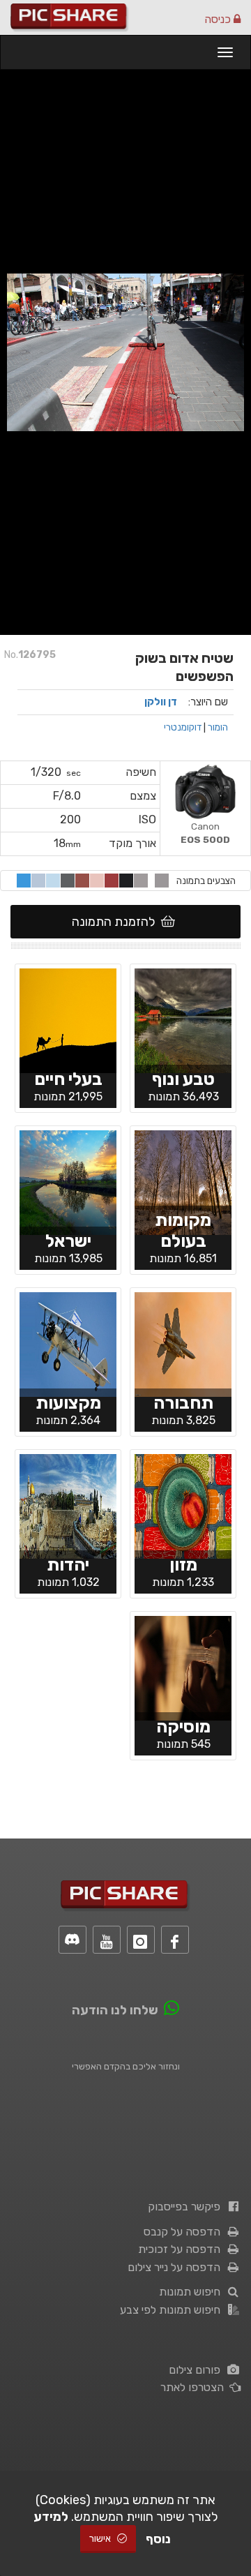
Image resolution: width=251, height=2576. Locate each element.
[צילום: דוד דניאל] (183, 1343)
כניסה (219, 19)
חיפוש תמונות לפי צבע (173, 2310)
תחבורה (183, 1403)
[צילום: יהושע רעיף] (183, 1505)
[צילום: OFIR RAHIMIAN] (183, 1181)
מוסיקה (183, 1727)
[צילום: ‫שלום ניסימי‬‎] (68, 1181)
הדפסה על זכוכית (182, 2249)
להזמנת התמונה (116, 922)
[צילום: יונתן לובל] (68, 1505)
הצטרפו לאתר (195, 2387)
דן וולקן (161, 702)
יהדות (68, 1565)
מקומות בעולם (183, 1230)
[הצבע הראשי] (162, 881)
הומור (218, 727)
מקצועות (68, 1403)
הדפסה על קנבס (185, 2232)
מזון (183, 1565)
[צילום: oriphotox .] (183, 1667)
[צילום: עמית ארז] (68, 1019)
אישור (101, 2539)
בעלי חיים (68, 1079)
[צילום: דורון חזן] (68, 1343)
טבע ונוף (183, 1079)
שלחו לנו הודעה (115, 2010)
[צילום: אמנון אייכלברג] (183, 1019)
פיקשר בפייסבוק (187, 2207)
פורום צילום (197, 2370)
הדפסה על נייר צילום (177, 2267)
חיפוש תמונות (192, 2292)
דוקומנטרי (183, 727)
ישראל (68, 1241)
